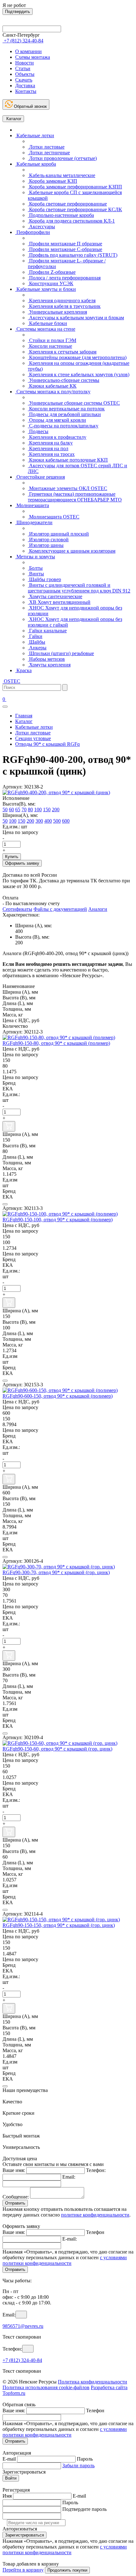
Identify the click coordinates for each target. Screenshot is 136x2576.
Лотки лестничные (49, 153)
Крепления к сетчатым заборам (62, 352)
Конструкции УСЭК (51, 283)
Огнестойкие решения (40, 477)
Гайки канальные (47, 631)
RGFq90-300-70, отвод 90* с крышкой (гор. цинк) (56, 1572)
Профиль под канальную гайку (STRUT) (73, 255)
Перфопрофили (33, 232)
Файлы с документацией (60, 909)
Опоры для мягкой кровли (57, 420)
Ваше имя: (14, 2170)
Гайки (35, 636)
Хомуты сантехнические (55, 596)
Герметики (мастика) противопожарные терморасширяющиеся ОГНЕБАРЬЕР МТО (75, 497)
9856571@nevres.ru (23, 2326)
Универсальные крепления (57, 312)
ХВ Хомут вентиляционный (59, 602)
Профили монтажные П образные (65, 244)
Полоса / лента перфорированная (64, 278)
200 (56, 810)
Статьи (23, 68)
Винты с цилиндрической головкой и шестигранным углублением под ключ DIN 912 (79, 588)
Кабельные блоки (47, 323)
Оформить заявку (22, 863)
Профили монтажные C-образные (65, 249)
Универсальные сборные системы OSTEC (74, 403)
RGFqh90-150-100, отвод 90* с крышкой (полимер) (58, 1220)
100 (38, 810)
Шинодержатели (34, 522)
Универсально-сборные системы (64, 380)
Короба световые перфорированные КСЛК (75, 209)
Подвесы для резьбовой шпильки (64, 414)
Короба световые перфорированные (67, 204)
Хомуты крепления (49, 665)
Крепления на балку (50, 443)
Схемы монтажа (33, 57)
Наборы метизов (46, 659)
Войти (11, 2478)
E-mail (9, 2459)
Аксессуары (41, 227)
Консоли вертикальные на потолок (66, 409)
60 (11, 810)
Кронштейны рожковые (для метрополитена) (77, 357)
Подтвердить (18, 12)
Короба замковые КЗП (53, 181)
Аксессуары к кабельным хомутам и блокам (76, 318)
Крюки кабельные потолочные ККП (68, 460)
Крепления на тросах (51, 454)
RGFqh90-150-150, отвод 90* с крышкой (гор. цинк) (59, 1925)
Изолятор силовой (48, 540)
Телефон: (96, 2170)
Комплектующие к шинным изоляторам (72, 551)
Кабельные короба (36, 164)
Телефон (95, 2232)
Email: (69, 2177)
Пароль (85, 2459)
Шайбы (37, 642)
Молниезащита (32, 505)
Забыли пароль (78, 2466)
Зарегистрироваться (25, 2535)
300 (39, 821)
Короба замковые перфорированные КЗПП (75, 187)
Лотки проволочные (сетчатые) (62, 158)
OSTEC (11, 681)
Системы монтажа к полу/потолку (53, 392)
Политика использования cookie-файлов (46, 2387)
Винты (36, 574)
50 (5, 810)
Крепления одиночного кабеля (62, 301)
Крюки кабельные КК (52, 386)
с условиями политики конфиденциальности (65, 2260)
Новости (25, 63)
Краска (23, 670)
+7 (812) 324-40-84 (22, 2360)
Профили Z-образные (52, 272)
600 (66, 821)
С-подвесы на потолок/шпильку (63, 426)
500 (57, 821)
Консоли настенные (50, 346)
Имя (7, 2496)
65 (18, 810)
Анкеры (37, 648)
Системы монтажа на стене (45, 329)
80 (30, 810)
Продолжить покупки (67, 2570)
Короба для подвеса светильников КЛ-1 (71, 221)
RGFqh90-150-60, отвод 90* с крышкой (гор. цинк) (57, 1749)
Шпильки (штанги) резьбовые (61, 653)
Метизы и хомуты (35, 557)
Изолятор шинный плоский (58, 534)
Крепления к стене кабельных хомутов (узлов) (79, 374)
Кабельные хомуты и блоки (46, 289)
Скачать (24, 80)
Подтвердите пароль (84, 2509)
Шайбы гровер (44, 579)
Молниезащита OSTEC (54, 517)
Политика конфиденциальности (93, 2382)
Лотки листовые (46, 147)
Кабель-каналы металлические (62, 175)
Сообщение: (16, 2197)
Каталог (13, 119)
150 (47, 810)
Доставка (25, 86)
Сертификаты (17, 909)
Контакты (26, 91)
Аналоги (98, 909)
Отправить (15, 2203)
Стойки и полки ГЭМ (52, 340)
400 (48, 821)
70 (24, 810)
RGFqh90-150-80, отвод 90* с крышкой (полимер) (56, 1043)
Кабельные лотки (35, 135)
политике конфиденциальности (95, 2215)
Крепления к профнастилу (57, 437)
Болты (35, 568)
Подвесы (38, 431)
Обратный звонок (30, 106)
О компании (28, 51)
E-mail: (70, 2239)
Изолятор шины (46, 545)
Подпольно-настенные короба (61, 215)
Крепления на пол (48, 448)
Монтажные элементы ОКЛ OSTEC (68, 488)
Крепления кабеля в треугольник (64, 306)
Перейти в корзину (23, 2570)
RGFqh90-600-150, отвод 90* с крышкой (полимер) (58, 1396)
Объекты (25, 74)
